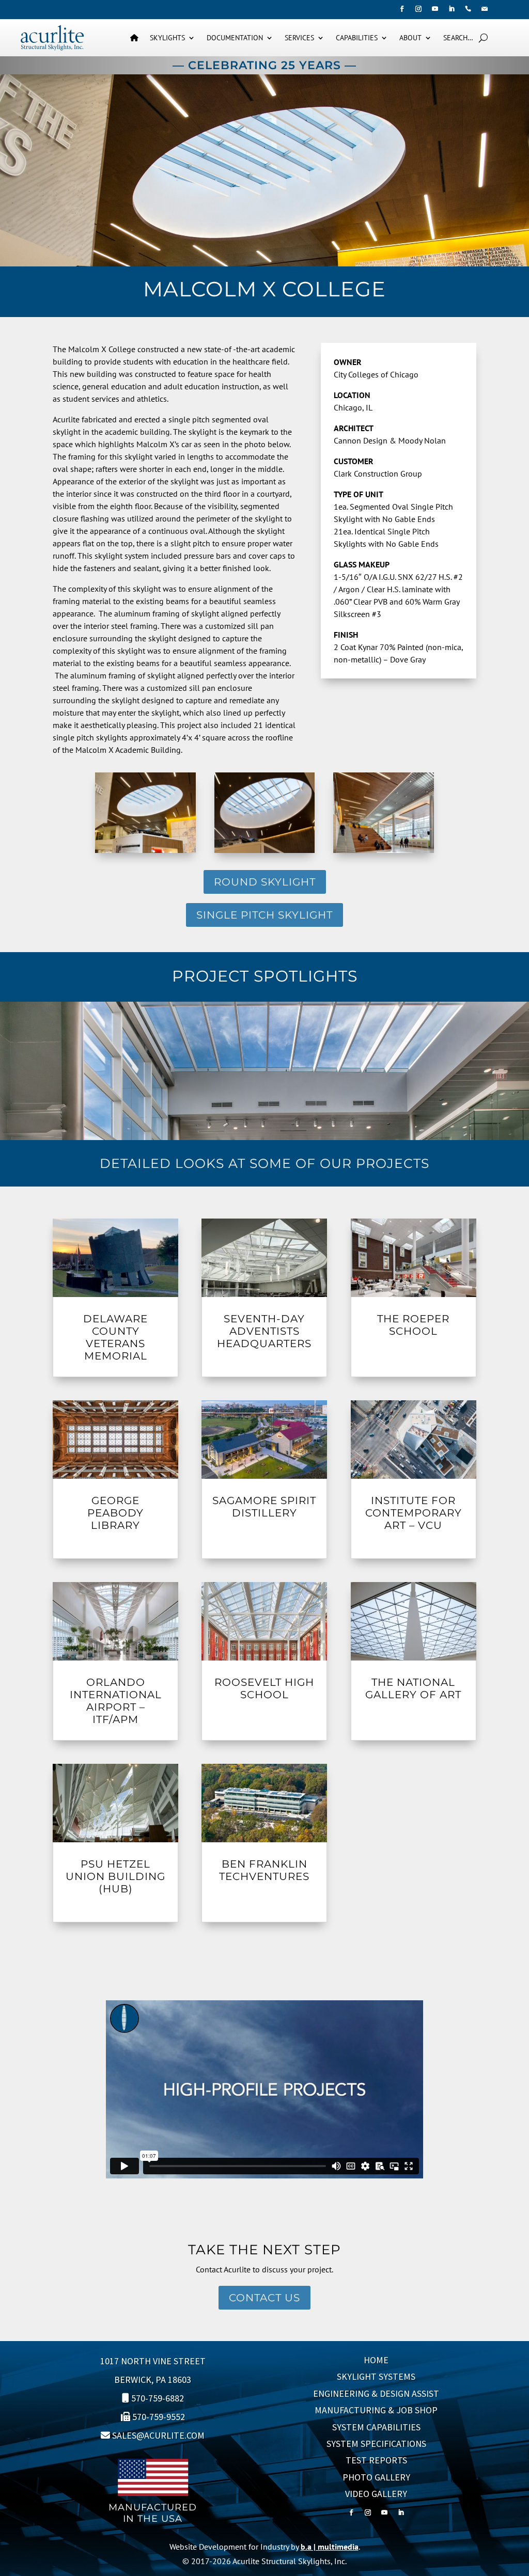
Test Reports (376, 2460)
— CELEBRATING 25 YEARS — (264, 65)
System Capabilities (376, 2427)
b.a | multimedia (330, 2547)
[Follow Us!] (402, 9)
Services (299, 38)
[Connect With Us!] (452, 9)
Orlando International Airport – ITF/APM (116, 1701)
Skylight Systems (376, 2376)
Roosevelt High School (264, 1688)
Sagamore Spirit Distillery (264, 1507)
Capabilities (357, 38)
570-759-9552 (159, 2417)
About (410, 38)
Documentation (235, 38)
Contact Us (264, 2298)
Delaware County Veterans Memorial (115, 1337)
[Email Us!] (485, 9)
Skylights (167, 38)
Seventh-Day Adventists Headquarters (264, 1331)
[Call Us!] (468, 9)
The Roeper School (413, 1325)
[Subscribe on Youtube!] (435, 9)
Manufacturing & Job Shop (376, 2410)
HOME (376, 2360)
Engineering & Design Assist (376, 2393)
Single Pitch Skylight (264, 915)
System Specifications (376, 2444)
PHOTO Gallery (376, 2477)
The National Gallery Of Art (413, 1688)
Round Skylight (265, 882)
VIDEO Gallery (376, 2494)
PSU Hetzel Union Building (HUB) (115, 1876)
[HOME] (134, 38)
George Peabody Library (115, 1513)
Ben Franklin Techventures (264, 1870)
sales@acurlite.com (158, 2435)
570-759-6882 (158, 2398)
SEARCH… (458, 38)
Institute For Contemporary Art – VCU (414, 1513)
